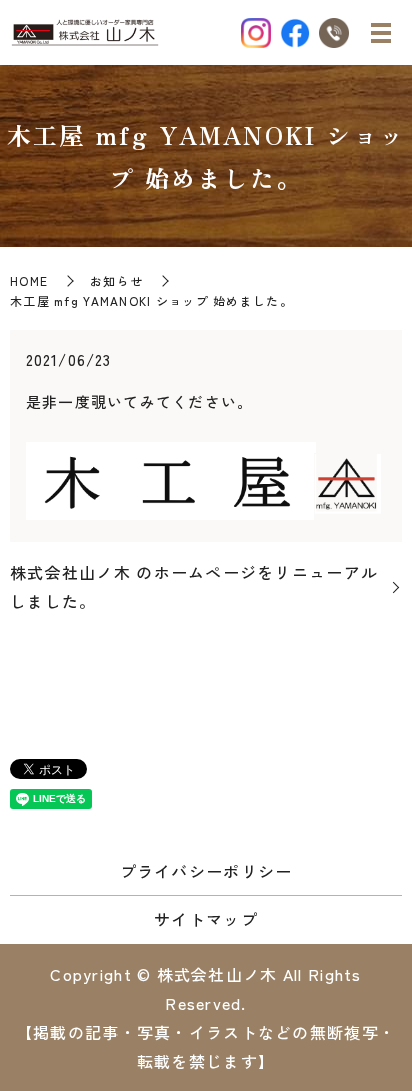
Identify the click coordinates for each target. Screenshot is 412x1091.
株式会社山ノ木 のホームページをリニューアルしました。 (194, 586)
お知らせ (116, 280)
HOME (29, 280)
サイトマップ (206, 919)
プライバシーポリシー (206, 871)
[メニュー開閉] (381, 33)
